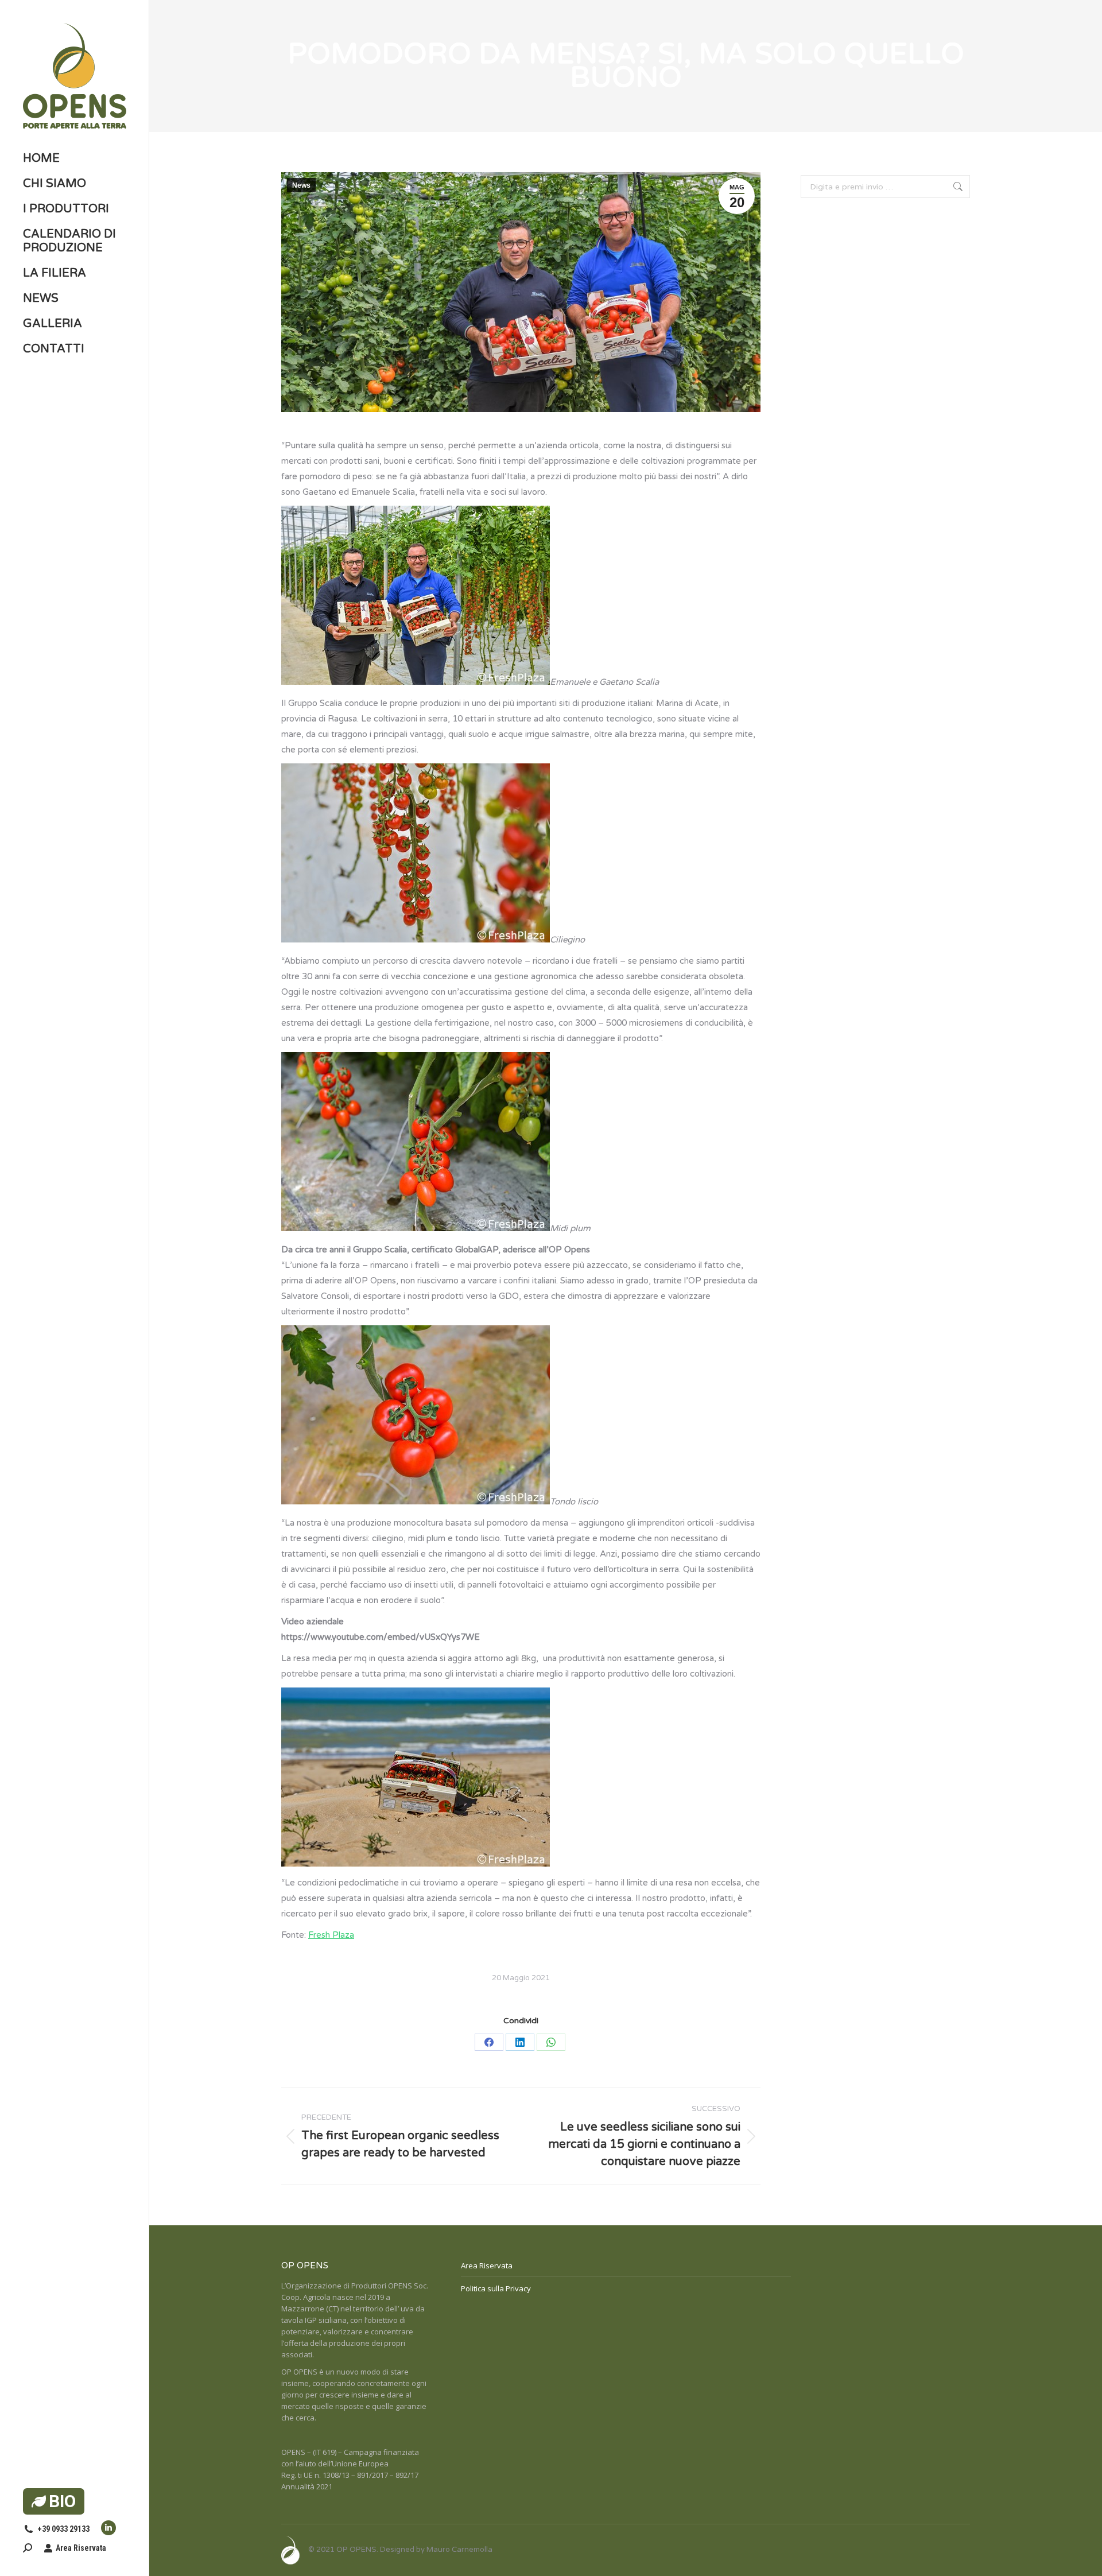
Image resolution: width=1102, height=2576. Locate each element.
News (301, 185)
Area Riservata (81, 2548)
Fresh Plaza (331, 1935)
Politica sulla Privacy (496, 2288)
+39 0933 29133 (63, 2529)
